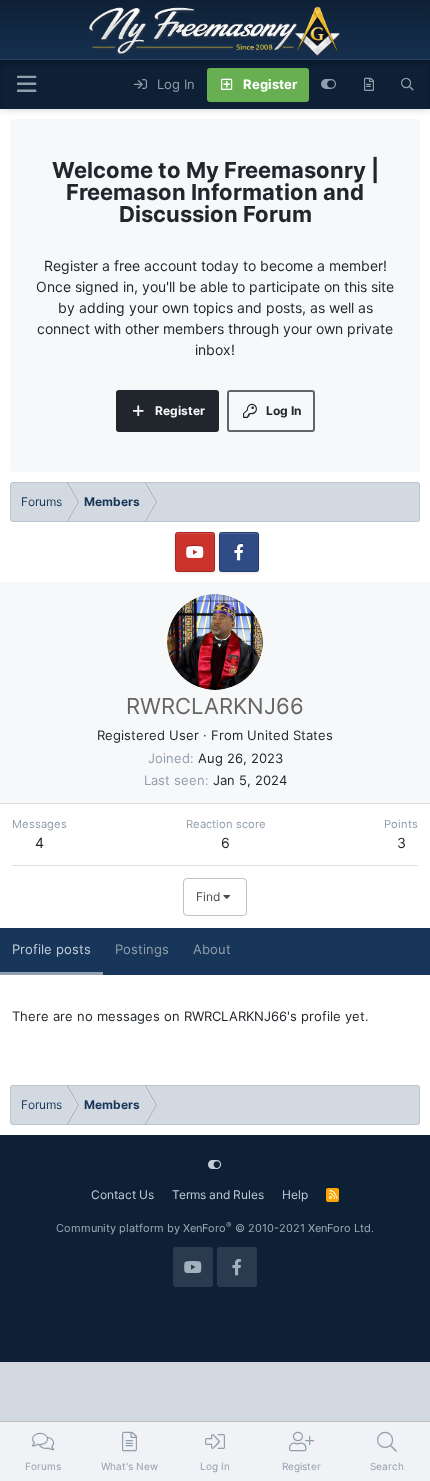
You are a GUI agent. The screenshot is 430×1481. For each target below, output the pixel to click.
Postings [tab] (142, 949)
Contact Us (122, 1194)
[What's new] (368, 85)
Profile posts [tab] (51, 949)
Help (295, 1194)
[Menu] (26, 84)
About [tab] (212, 949)
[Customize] (328, 85)
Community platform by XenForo (215, 1228)
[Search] (407, 85)
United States (290, 735)
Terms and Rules (218, 1194)
